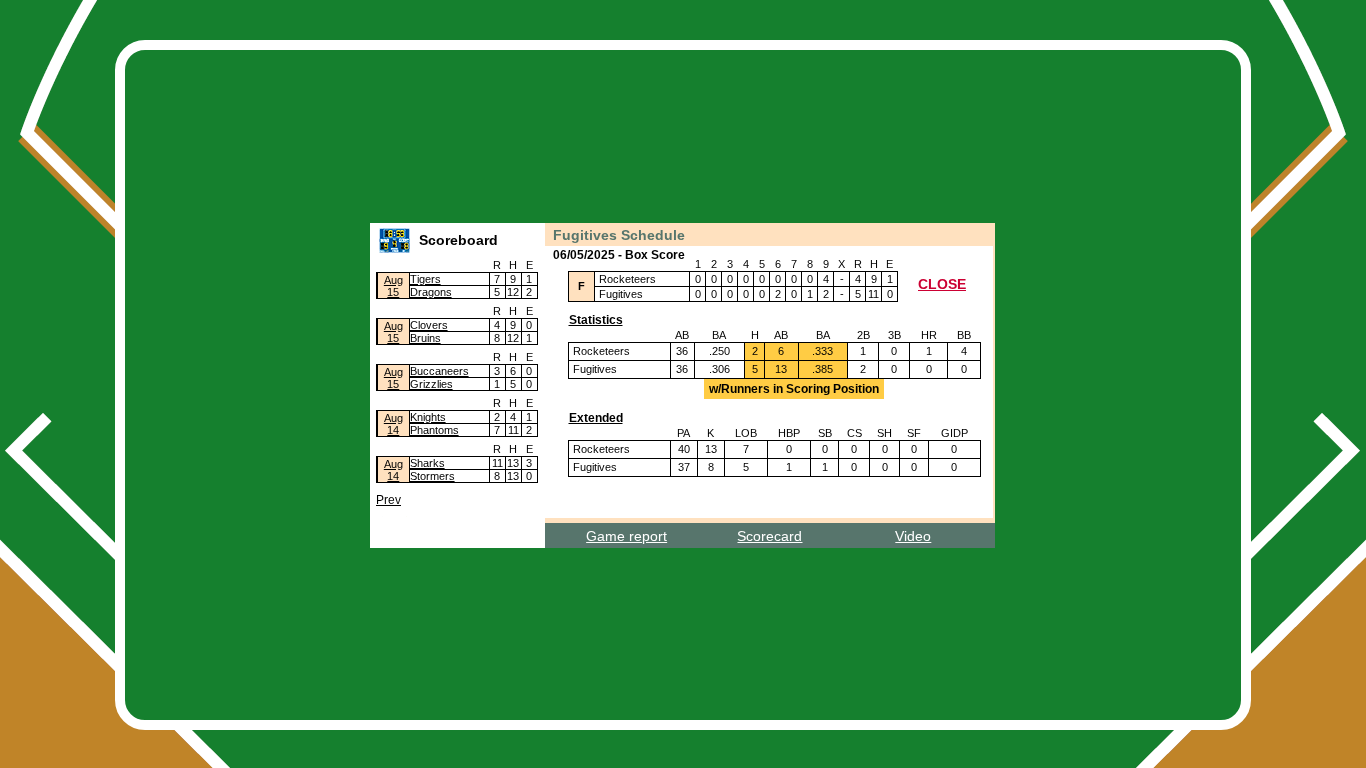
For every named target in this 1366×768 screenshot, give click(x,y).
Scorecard (769, 536)
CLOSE (942, 284)
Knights (428, 417)
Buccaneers (439, 371)
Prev (388, 500)
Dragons (431, 292)
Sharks (427, 463)
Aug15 (393, 286)
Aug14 (393, 424)
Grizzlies (431, 384)
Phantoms (434, 430)
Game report (626, 536)
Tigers (425, 279)
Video (913, 536)
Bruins (425, 338)
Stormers (432, 476)
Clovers (429, 325)
